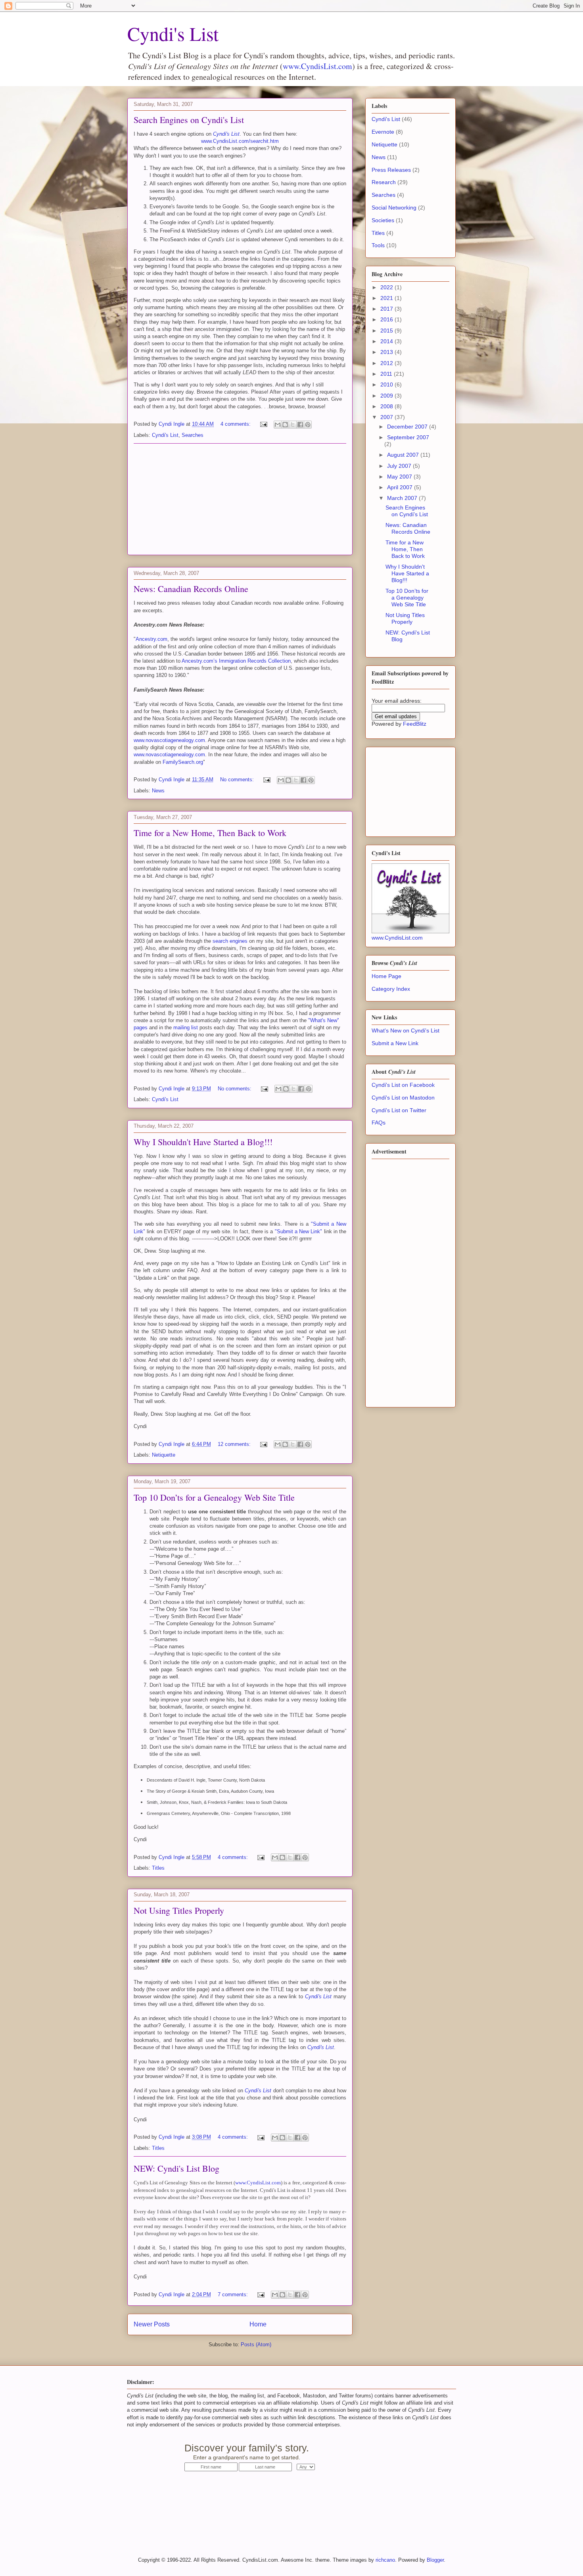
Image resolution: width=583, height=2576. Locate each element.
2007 (387, 417)
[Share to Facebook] (300, 425)
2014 (387, 341)
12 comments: (235, 1444)
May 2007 (400, 477)
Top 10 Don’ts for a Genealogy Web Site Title (214, 1497)
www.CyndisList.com (317, 66)
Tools (378, 245)
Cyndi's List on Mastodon (403, 1098)
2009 (387, 396)
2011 (387, 374)
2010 (387, 384)
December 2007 (408, 427)
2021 (387, 298)
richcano (385, 2560)
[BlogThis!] (285, 425)
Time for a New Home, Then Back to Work (210, 833)
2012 (387, 363)
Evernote (383, 132)
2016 (387, 319)
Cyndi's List (173, 33)
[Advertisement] (240, 499)
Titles (158, 1868)
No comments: (238, 780)
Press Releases (391, 170)
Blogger (435, 2560)
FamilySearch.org (183, 762)
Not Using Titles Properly (179, 1910)
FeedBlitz (415, 724)
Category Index (391, 989)
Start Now (384, 2453)
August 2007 (404, 455)
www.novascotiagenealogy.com (169, 740)
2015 (387, 331)
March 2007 (403, 498)
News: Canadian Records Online (191, 589)
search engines (230, 941)
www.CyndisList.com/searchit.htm (240, 141)
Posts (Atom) (256, 2344)
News (158, 791)
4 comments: (236, 424)
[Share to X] (293, 425)
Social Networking (394, 208)
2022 (387, 287)
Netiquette (164, 1455)
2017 (387, 309)
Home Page (386, 976)
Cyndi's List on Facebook (403, 1085)
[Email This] (278, 425)
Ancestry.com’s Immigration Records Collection (236, 661)
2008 (387, 406)
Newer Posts (152, 2324)
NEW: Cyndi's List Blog (176, 2168)
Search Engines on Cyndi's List (189, 120)
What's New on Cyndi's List (406, 1030)
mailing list (186, 1028)
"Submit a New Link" (299, 1231)
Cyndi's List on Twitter (399, 1110)
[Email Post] (263, 424)
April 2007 (401, 487)
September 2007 (408, 437)
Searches (193, 435)
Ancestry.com (152, 639)
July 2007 (400, 466)
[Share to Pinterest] (308, 425)
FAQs (379, 1123)
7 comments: (234, 2294)
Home (258, 2324)
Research (384, 182)
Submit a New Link (395, 1043)
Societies (383, 220)
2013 (387, 352)
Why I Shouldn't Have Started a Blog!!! (203, 1142)
